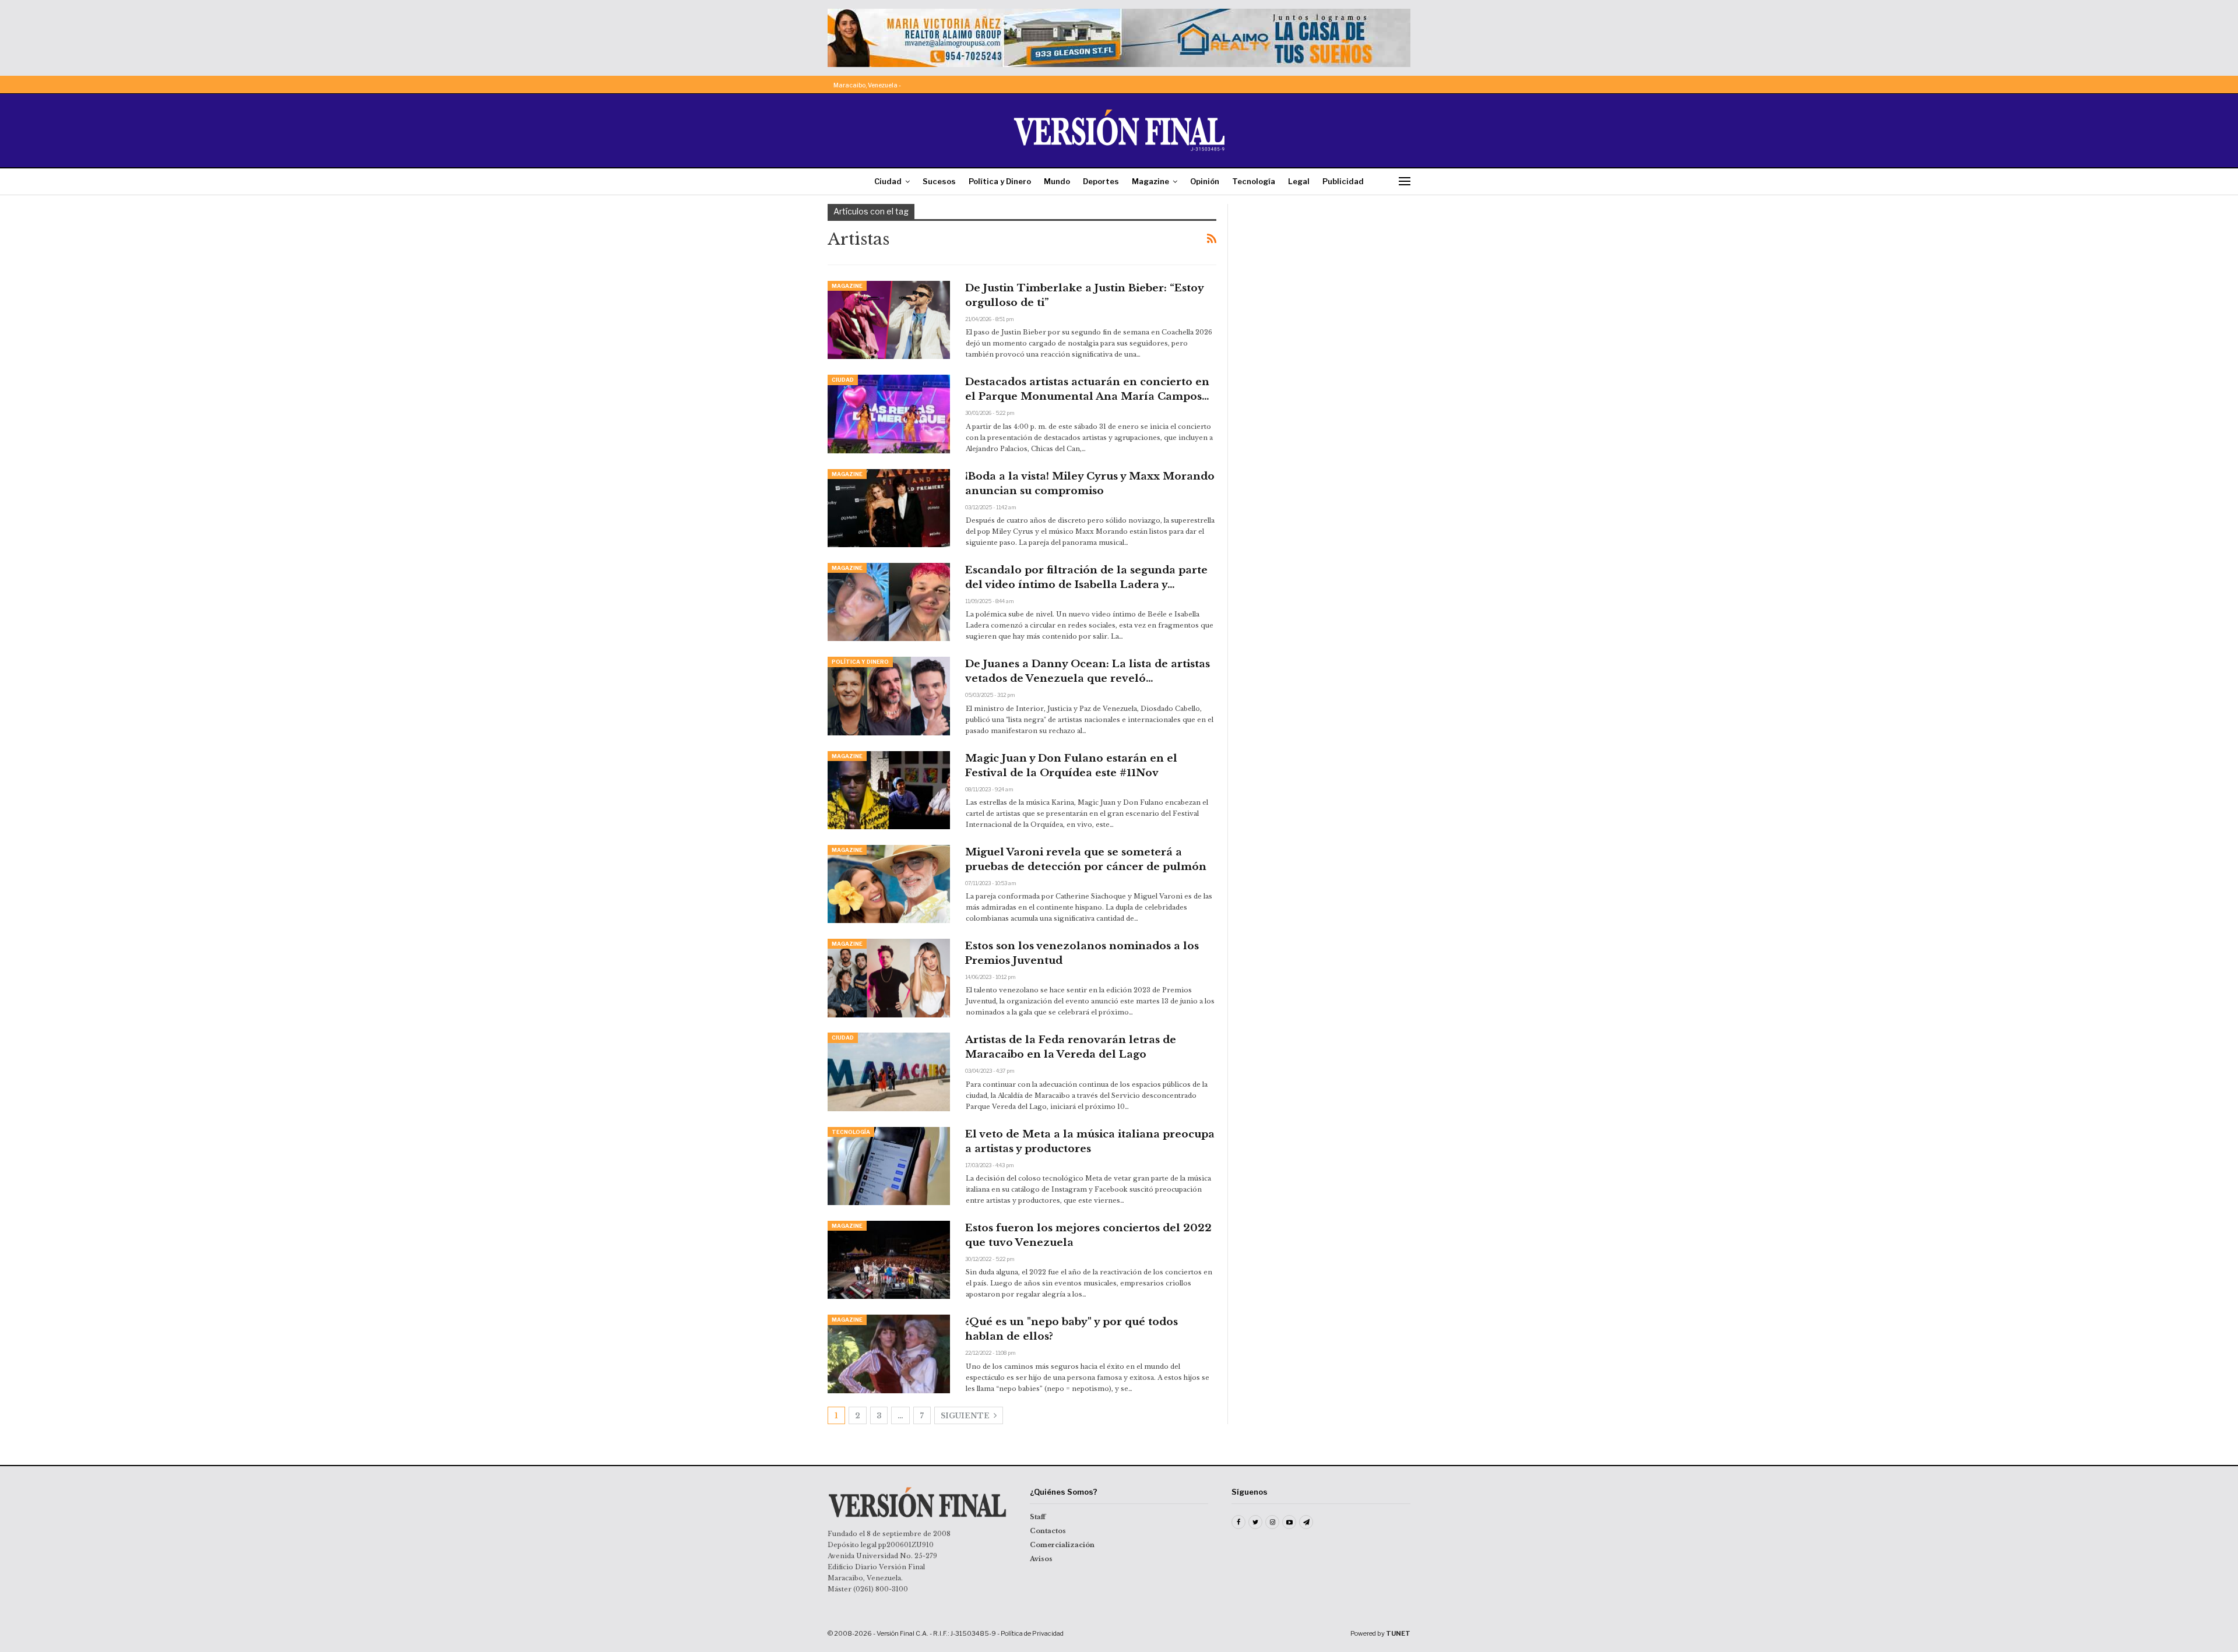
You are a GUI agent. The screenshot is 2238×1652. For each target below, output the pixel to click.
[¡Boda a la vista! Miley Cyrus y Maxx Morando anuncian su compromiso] (889, 508)
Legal (1299, 181)
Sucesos (939, 181)
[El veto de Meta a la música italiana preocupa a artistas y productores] (889, 1166)
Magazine (1150, 181)
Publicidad (1343, 181)
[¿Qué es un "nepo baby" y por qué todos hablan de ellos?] (889, 1354)
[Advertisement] (1327, 277)
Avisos (1041, 1559)
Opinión (1205, 181)
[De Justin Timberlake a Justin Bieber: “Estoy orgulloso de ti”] (889, 320)
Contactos (1048, 1531)
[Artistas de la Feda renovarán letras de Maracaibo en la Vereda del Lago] (889, 1072)
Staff (1038, 1517)
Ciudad (888, 181)
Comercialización (1062, 1545)
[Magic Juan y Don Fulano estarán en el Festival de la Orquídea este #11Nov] (889, 790)
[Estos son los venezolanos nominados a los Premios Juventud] (889, 978)
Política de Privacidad (1032, 1633)
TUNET (1398, 1633)
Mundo (1057, 181)
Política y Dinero (1000, 181)
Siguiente (966, 1416)
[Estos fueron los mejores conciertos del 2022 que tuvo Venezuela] (889, 1260)
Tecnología (1254, 181)
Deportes (1101, 181)
